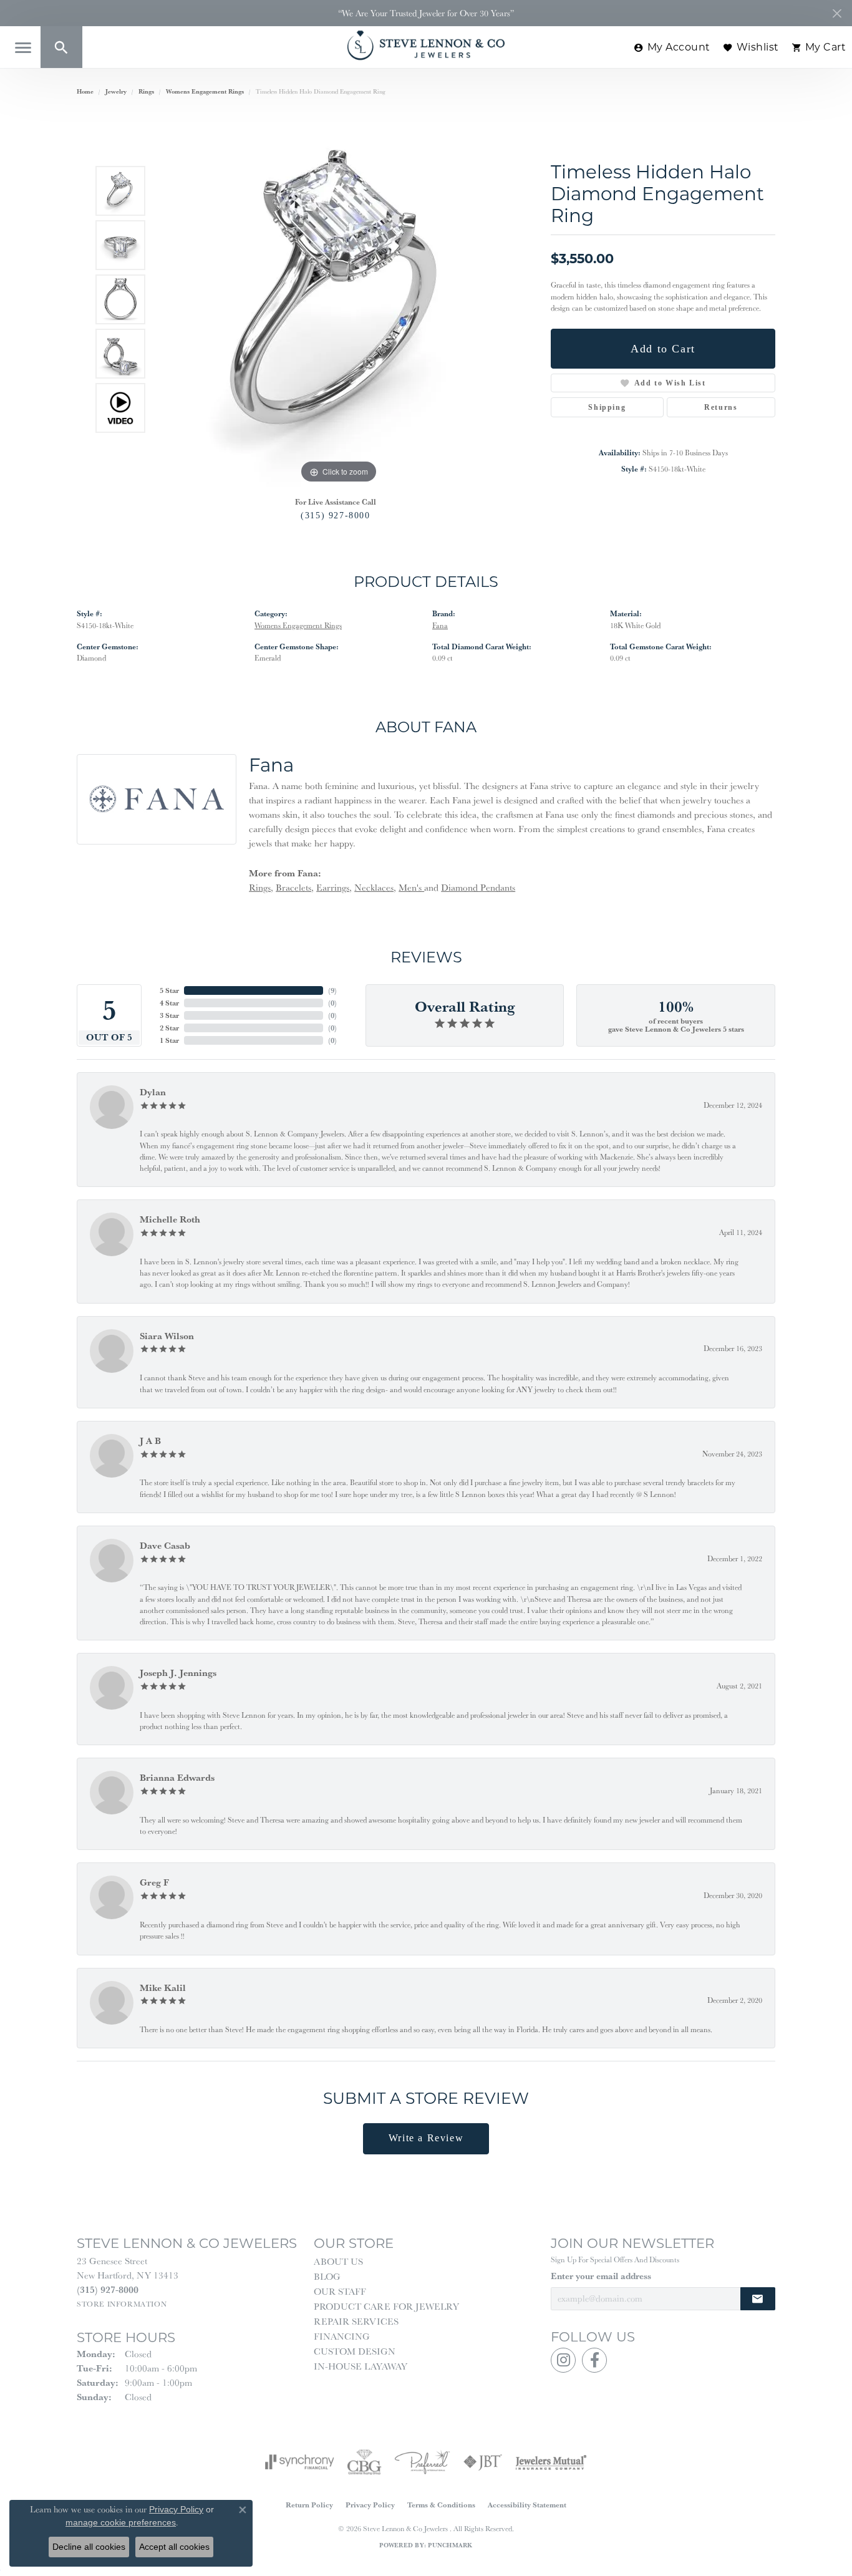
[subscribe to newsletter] (758, 2299)
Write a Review (426, 2138)
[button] (61, 47)
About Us (338, 2261)
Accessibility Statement (527, 2505)
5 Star (169, 990)
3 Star (169, 1015)
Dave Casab (165, 1545)
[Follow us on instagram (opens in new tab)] (563, 2360)
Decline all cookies (89, 2547)
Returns (721, 407)
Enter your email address (601, 2276)
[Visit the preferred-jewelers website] (422, 2462)
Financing (342, 2336)
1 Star (169, 1040)
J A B (150, 1441)
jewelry (116, 91)
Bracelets (293, 887)
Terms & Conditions (441, 2505)
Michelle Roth (170, 1219)
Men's (411, 887)
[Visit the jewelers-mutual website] (551, 2462)
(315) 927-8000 (335, 515)
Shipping (607, 407)
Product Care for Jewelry (386, 2306)
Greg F (154, 1882)
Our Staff (340, 2291)
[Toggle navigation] (23, 48)
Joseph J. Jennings (178, 1673)
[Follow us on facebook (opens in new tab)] (594, 2360)
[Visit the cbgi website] (364, 2462)
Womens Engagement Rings (205, 91)
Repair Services (356, 2321)
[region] (339, 299)
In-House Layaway (361, 2366)
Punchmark (450, 2545)
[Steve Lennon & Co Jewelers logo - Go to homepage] (426, 45)
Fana (440, 625)
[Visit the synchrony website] (300, 2462)
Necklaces (374, 887)
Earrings (333, 887)
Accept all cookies (174, 2547)
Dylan (153, 1092)
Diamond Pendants (478, 887)
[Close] (837, 13)
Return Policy (309, 2505)
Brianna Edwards (177, 1777)
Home (85, 91)
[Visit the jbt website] (483, 2462)
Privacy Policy (370, 2505)
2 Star (169, 1028)
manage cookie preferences (121, 2522)
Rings (146, 91)
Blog (327, 2276)
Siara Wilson (167, 1336)
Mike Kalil (163, 1988)
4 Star (169, 1003)
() (332, 990)
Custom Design (355, 2351)
